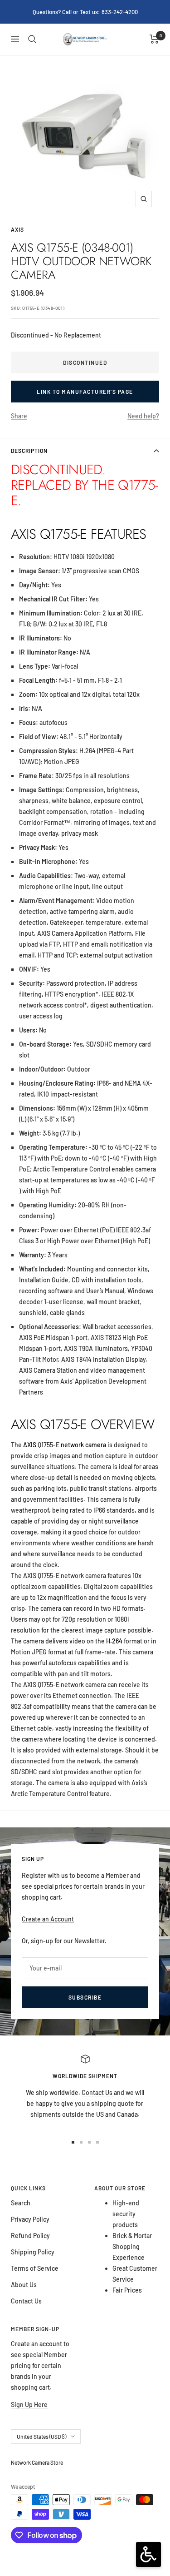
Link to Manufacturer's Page (85, 392)
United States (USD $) (41, 2437)
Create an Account (48, 1919)
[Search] (32, 39)
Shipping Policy (33, 2252)
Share (19, 416)
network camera (83, 1445)
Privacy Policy (30, 2219)
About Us (24, 2285)
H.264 (114, 1641)
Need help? (143, 416)
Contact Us (98, 2092)
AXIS (17, 229)
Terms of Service (35, 2268)
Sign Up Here (29, 2405)
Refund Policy (30, 2236)
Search (21, 2203)
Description (29, 451)
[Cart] (154, 39)
